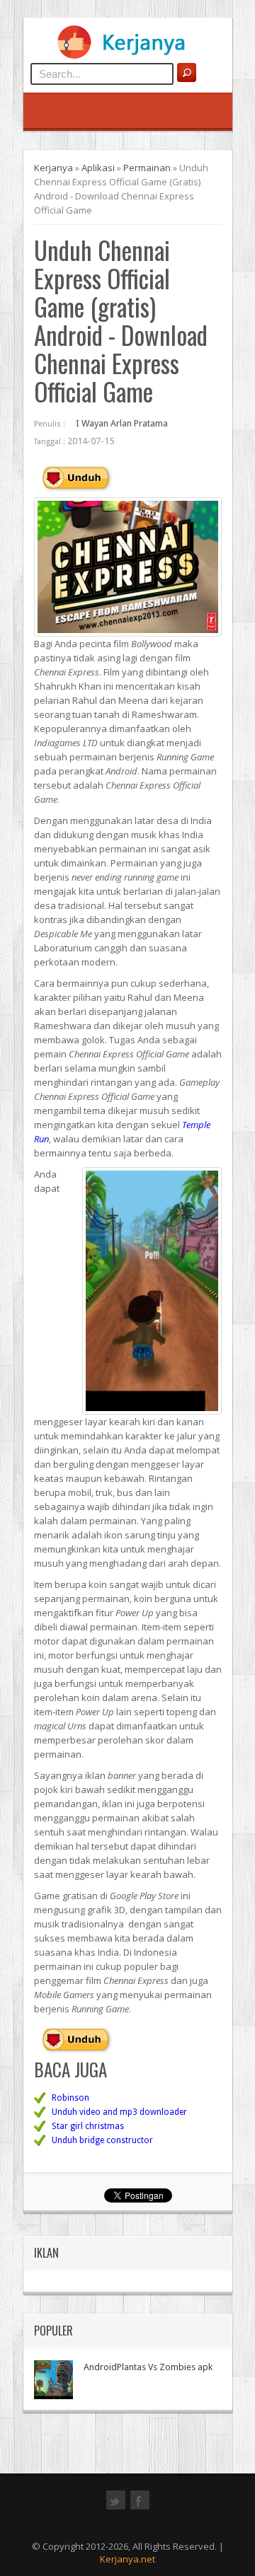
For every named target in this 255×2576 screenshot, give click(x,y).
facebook (140, 2508)
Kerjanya (53, 168)
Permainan (147, 168)
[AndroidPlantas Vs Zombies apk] (53, 2380)
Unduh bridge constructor (102, 2140)
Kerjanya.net (127, 2559)
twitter (116, 2508)
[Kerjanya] (127, 56)
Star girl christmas (88, 2126)
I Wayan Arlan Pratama (122, 423)
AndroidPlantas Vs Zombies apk (148, 2367)
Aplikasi (98, 168)
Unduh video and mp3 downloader (119, 2112)
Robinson (70, 2098)
